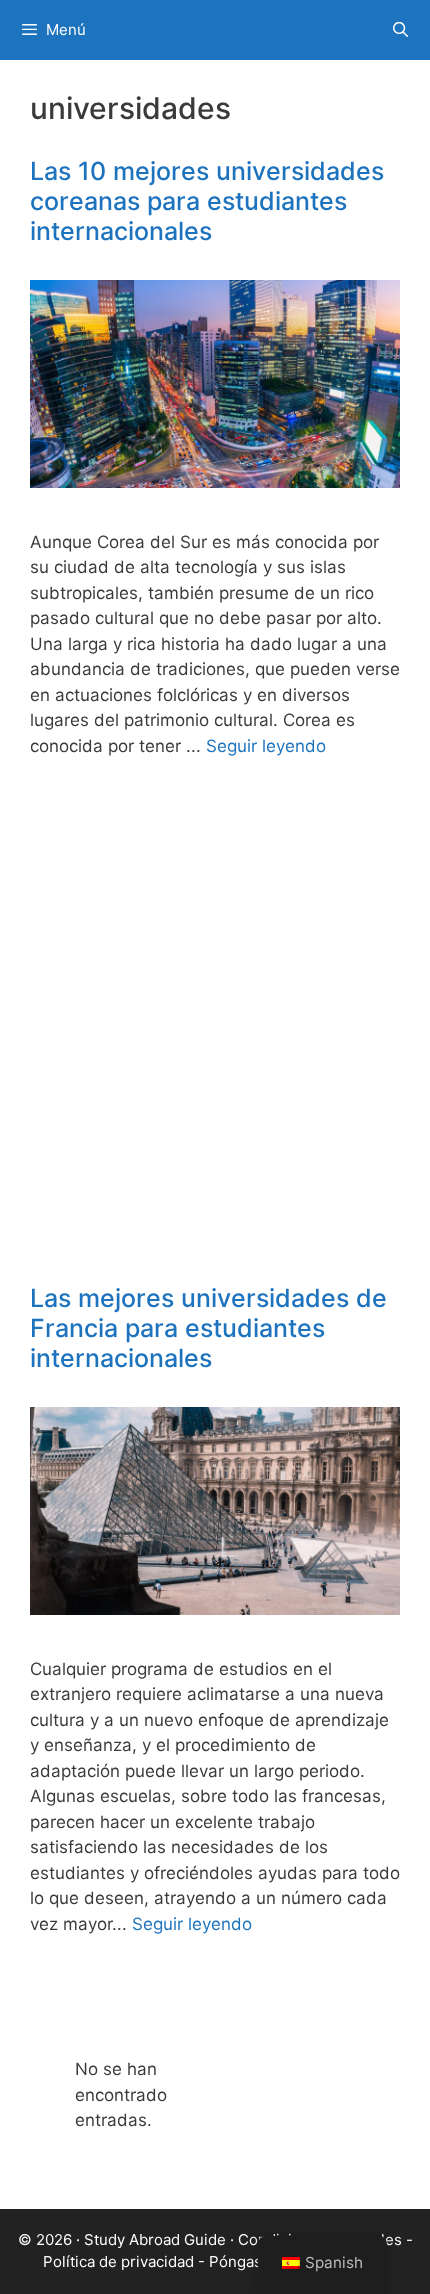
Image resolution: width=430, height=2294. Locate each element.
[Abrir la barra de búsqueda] (400, 30)
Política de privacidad (118, 2261)
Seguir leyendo (266, 746)
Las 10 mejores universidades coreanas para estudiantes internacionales (207, 201)
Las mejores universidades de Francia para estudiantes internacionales (208, 1328)
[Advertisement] (215, 1038)
